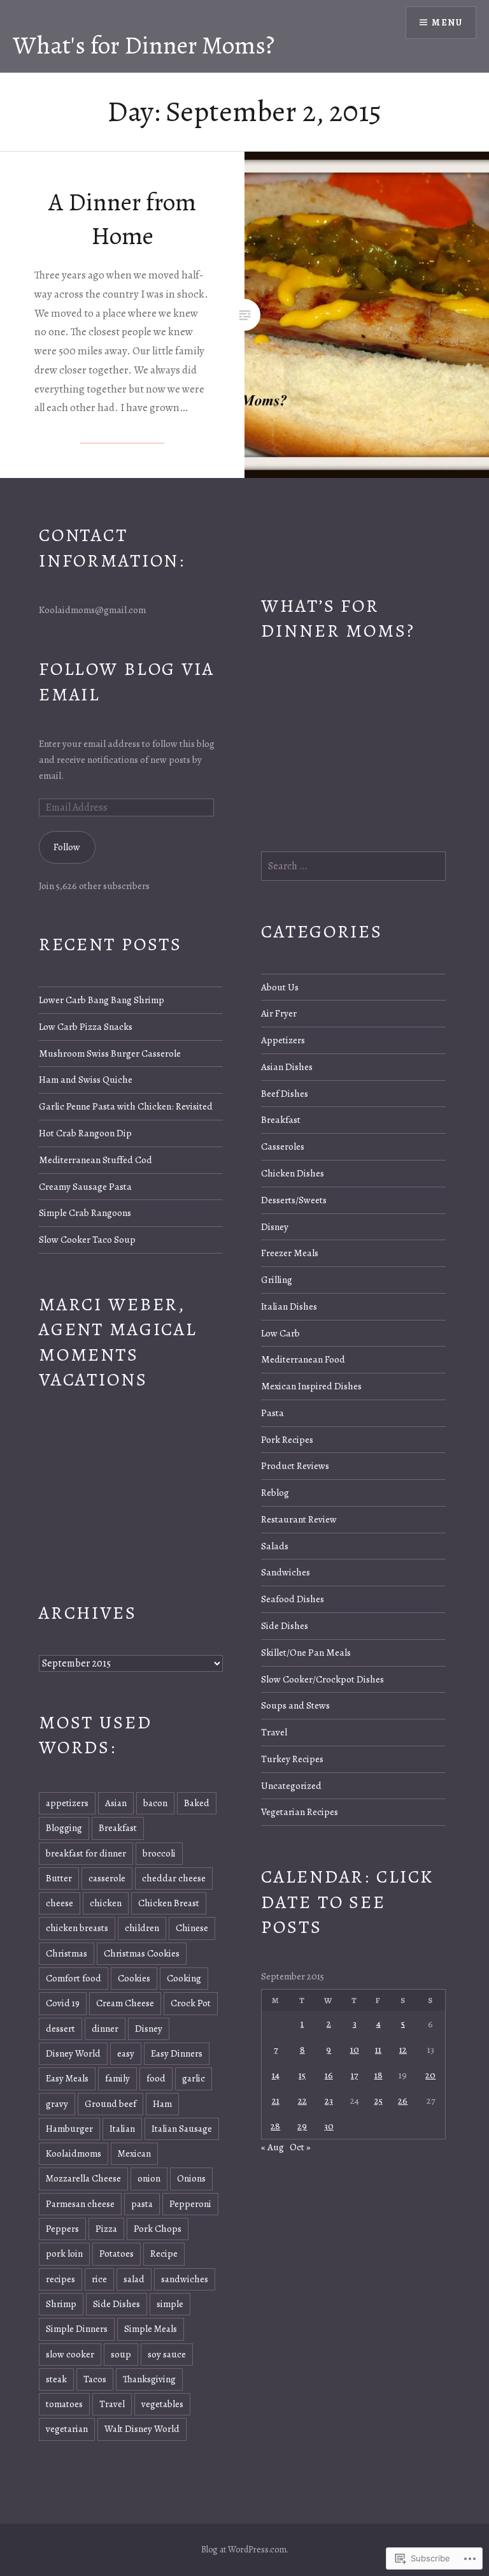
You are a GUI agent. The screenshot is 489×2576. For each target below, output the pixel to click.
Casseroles (283, 1146)
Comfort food (74, 1978)
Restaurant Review (299, 1519)
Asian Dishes (287, 1067)
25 (379, 2100)
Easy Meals (67, 2078)
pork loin (64, 2254)
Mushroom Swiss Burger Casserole (110, 1053)
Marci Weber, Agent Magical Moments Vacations (118, 1342)
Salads (275, 1546)
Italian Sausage (182, 2129)
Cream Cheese (125, 2003)
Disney (275, 1226)
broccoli (159, 1853)
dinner (105, 2029)
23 (329, 2100)
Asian (116, 1803)
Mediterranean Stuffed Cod (96, 1160)
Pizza (106, 2229)
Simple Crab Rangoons (85, 1212)
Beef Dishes (285, 1093)
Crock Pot (191, 2003)
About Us (280, 987)
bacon (155, 1803)
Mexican (134, 2153)
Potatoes (117, 2254)
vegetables (162, 2404)
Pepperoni (190, 2204)
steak (56, 2379)
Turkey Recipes (292, 1759)
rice (99, 2279)
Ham (162, 2104)
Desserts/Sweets (294, 1200)
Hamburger (69, 2129)
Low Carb (280, 1333)
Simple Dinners (77, 2329)
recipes (60, 2279)
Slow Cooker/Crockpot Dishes (322, 1679)
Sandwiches (286, 1572)
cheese (60, 1903)
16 (329, 2075)
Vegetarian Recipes (300, 1812)
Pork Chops (158, 2229)
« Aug (273, 2147)
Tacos (95, 2379)
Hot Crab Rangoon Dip (85, 1133)
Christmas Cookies (142, 1953)
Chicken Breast (169, 1903)
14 (276, 2075)
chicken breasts (77, 1928)
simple (170, 2304)
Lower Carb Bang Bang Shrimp (102, 1000)
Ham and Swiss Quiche (86, 1079)
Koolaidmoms (74, 2153)
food (156, 2078)
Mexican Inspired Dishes (311, 1386)
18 (379, 2075)
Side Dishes (285, 1625)
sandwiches (185, 2279)
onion (149, 2178)
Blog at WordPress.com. (245, 2550)
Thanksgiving (149, 2379)
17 (354, 2075)
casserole (107, 1878)
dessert (60, 2029)
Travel (274, 1732)
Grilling (277, 1279)
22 (302, 2100)
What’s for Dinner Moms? (338, 618)
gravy (57, 2104)
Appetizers (283, 1040)
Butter (59, 1878)
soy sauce (167, 2354)
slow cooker (70, 2354)
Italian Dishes (289, 1306)
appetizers (67, 1803)
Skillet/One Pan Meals (306, 1652)
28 (275, 2126)
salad (134, 2279)
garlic (194, 2078)
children (142, 1928)
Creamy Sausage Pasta (85, 1186)
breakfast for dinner (86, 1853)
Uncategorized (291, 1785)
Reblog (275, 1492)
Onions (191, 2178)
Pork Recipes (287, 1439)
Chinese (192, 1928)
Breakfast (281, 1119)
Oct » (300, 2147)
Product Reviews (295, 1465)
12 (403, 2049)
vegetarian (67, 2429)
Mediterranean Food (303, 1359)
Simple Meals (151, 2329)
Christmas (67, 1953)
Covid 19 (63, 2003)
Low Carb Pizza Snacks (86, 1026)
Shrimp (61, 2304)
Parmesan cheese (80, 2204)
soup (121, 2354)
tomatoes (64, 2404)
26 (403, 2100)
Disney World (73, 2053)
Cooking (184, 1978)
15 (302, 2075)
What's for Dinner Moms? (144, 45)
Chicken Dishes (293, 1173)
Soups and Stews (295, 1705)
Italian (122, 2129)
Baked (197, 1803)
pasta (142, 2204)
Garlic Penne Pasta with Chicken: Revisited (126, 1106)
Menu (447, 23)
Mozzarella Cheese (83, 2178)
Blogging (64, 1828)
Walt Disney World (142, 2429)
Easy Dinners (177, 2053)
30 (329, 2126)
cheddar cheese (174, 1878)
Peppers (62, 2229)
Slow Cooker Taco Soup (87, 1239)
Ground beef (110, 2104)
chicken (106, 1903)
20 (430, 2075)
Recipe (164, 2254)
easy (126, 2053)
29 (302, 2126)
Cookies (134, 1978)
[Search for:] (353, 866)
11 (378, 2049)
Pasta (273, 1413)
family (117, 2078)
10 (355, 2049)
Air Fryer (279, 1013)
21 (276, 2100)
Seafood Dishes (293, 1599)
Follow (67, 847)
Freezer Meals (290, 1253)
